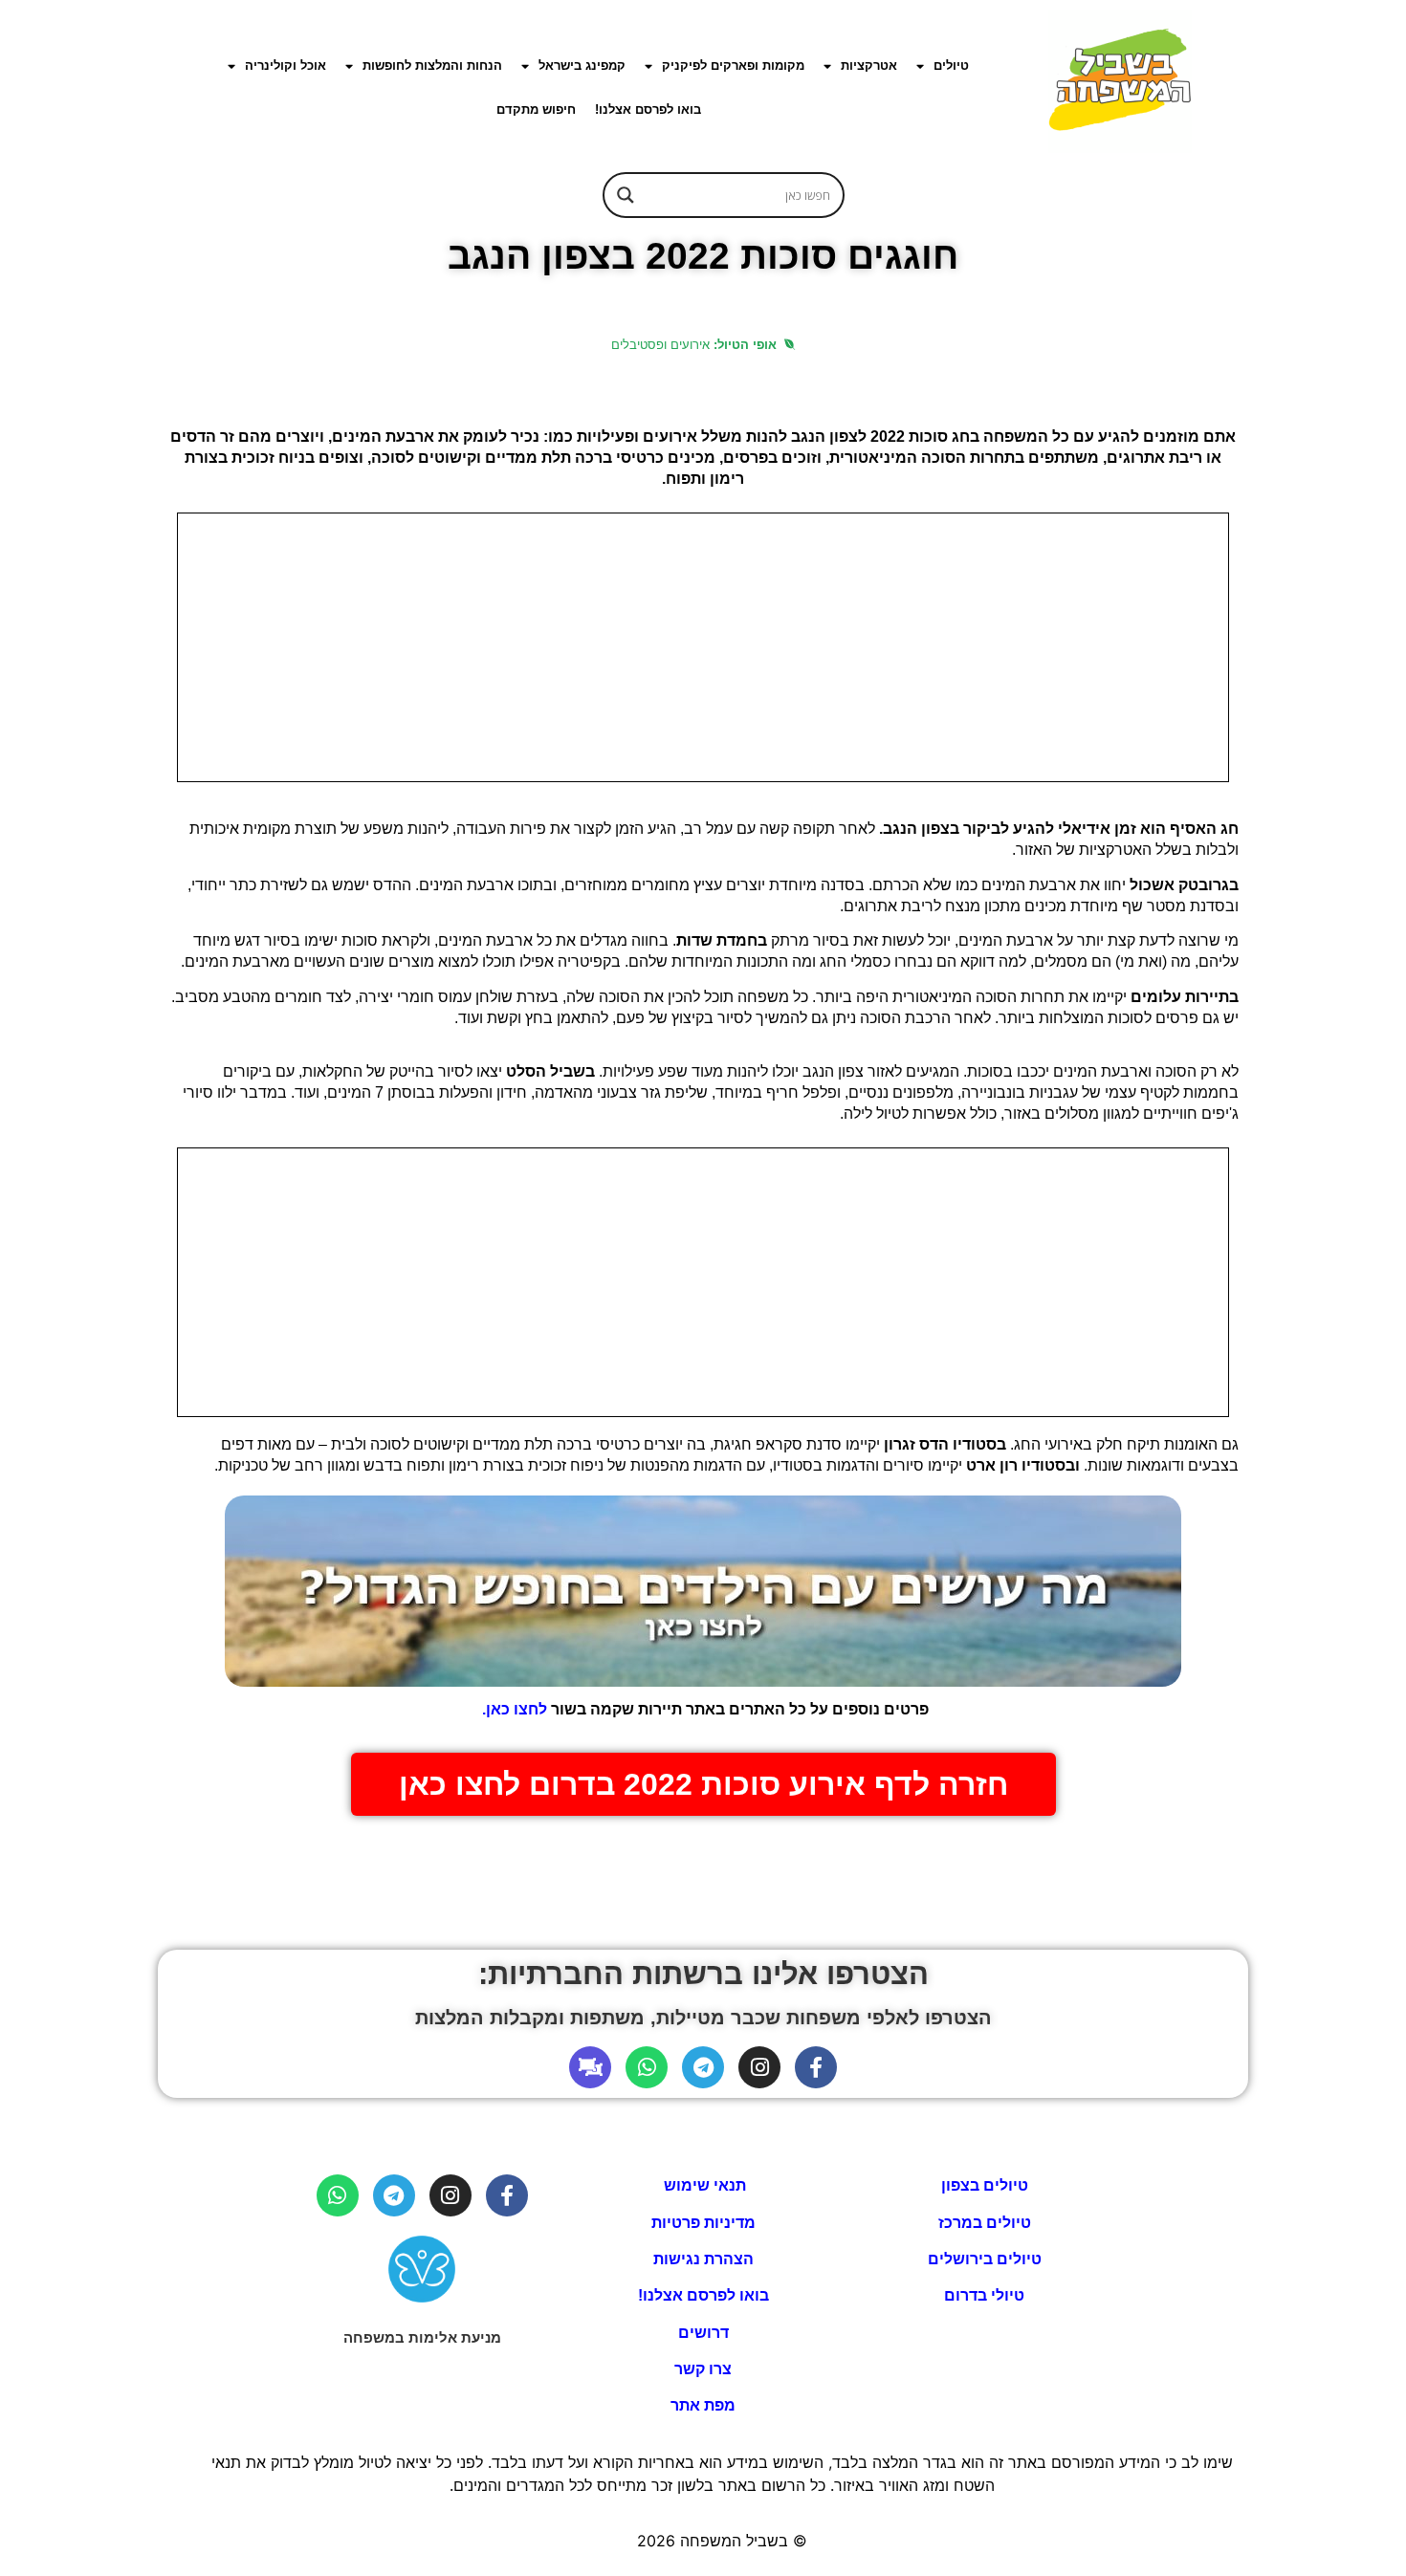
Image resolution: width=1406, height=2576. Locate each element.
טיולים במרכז (985, 2223)
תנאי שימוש (703, 2185)
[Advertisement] (703, 647)
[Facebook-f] (816, 2067)
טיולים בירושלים (985, 2259)
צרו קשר (703, 2369)
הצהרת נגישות (703, 2259)
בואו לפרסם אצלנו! (648, 109)
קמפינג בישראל (582, 65)
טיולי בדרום (984, 2295)
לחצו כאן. (513, 1709)
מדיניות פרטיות (703, 2223)
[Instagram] (759, 2067)
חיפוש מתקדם (536, 109)
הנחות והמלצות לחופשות (432, 65)
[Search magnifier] (626, 195)
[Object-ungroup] (590, 2067)
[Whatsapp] (647, 2067)
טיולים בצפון (985, 2185)
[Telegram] (703, 2067)
